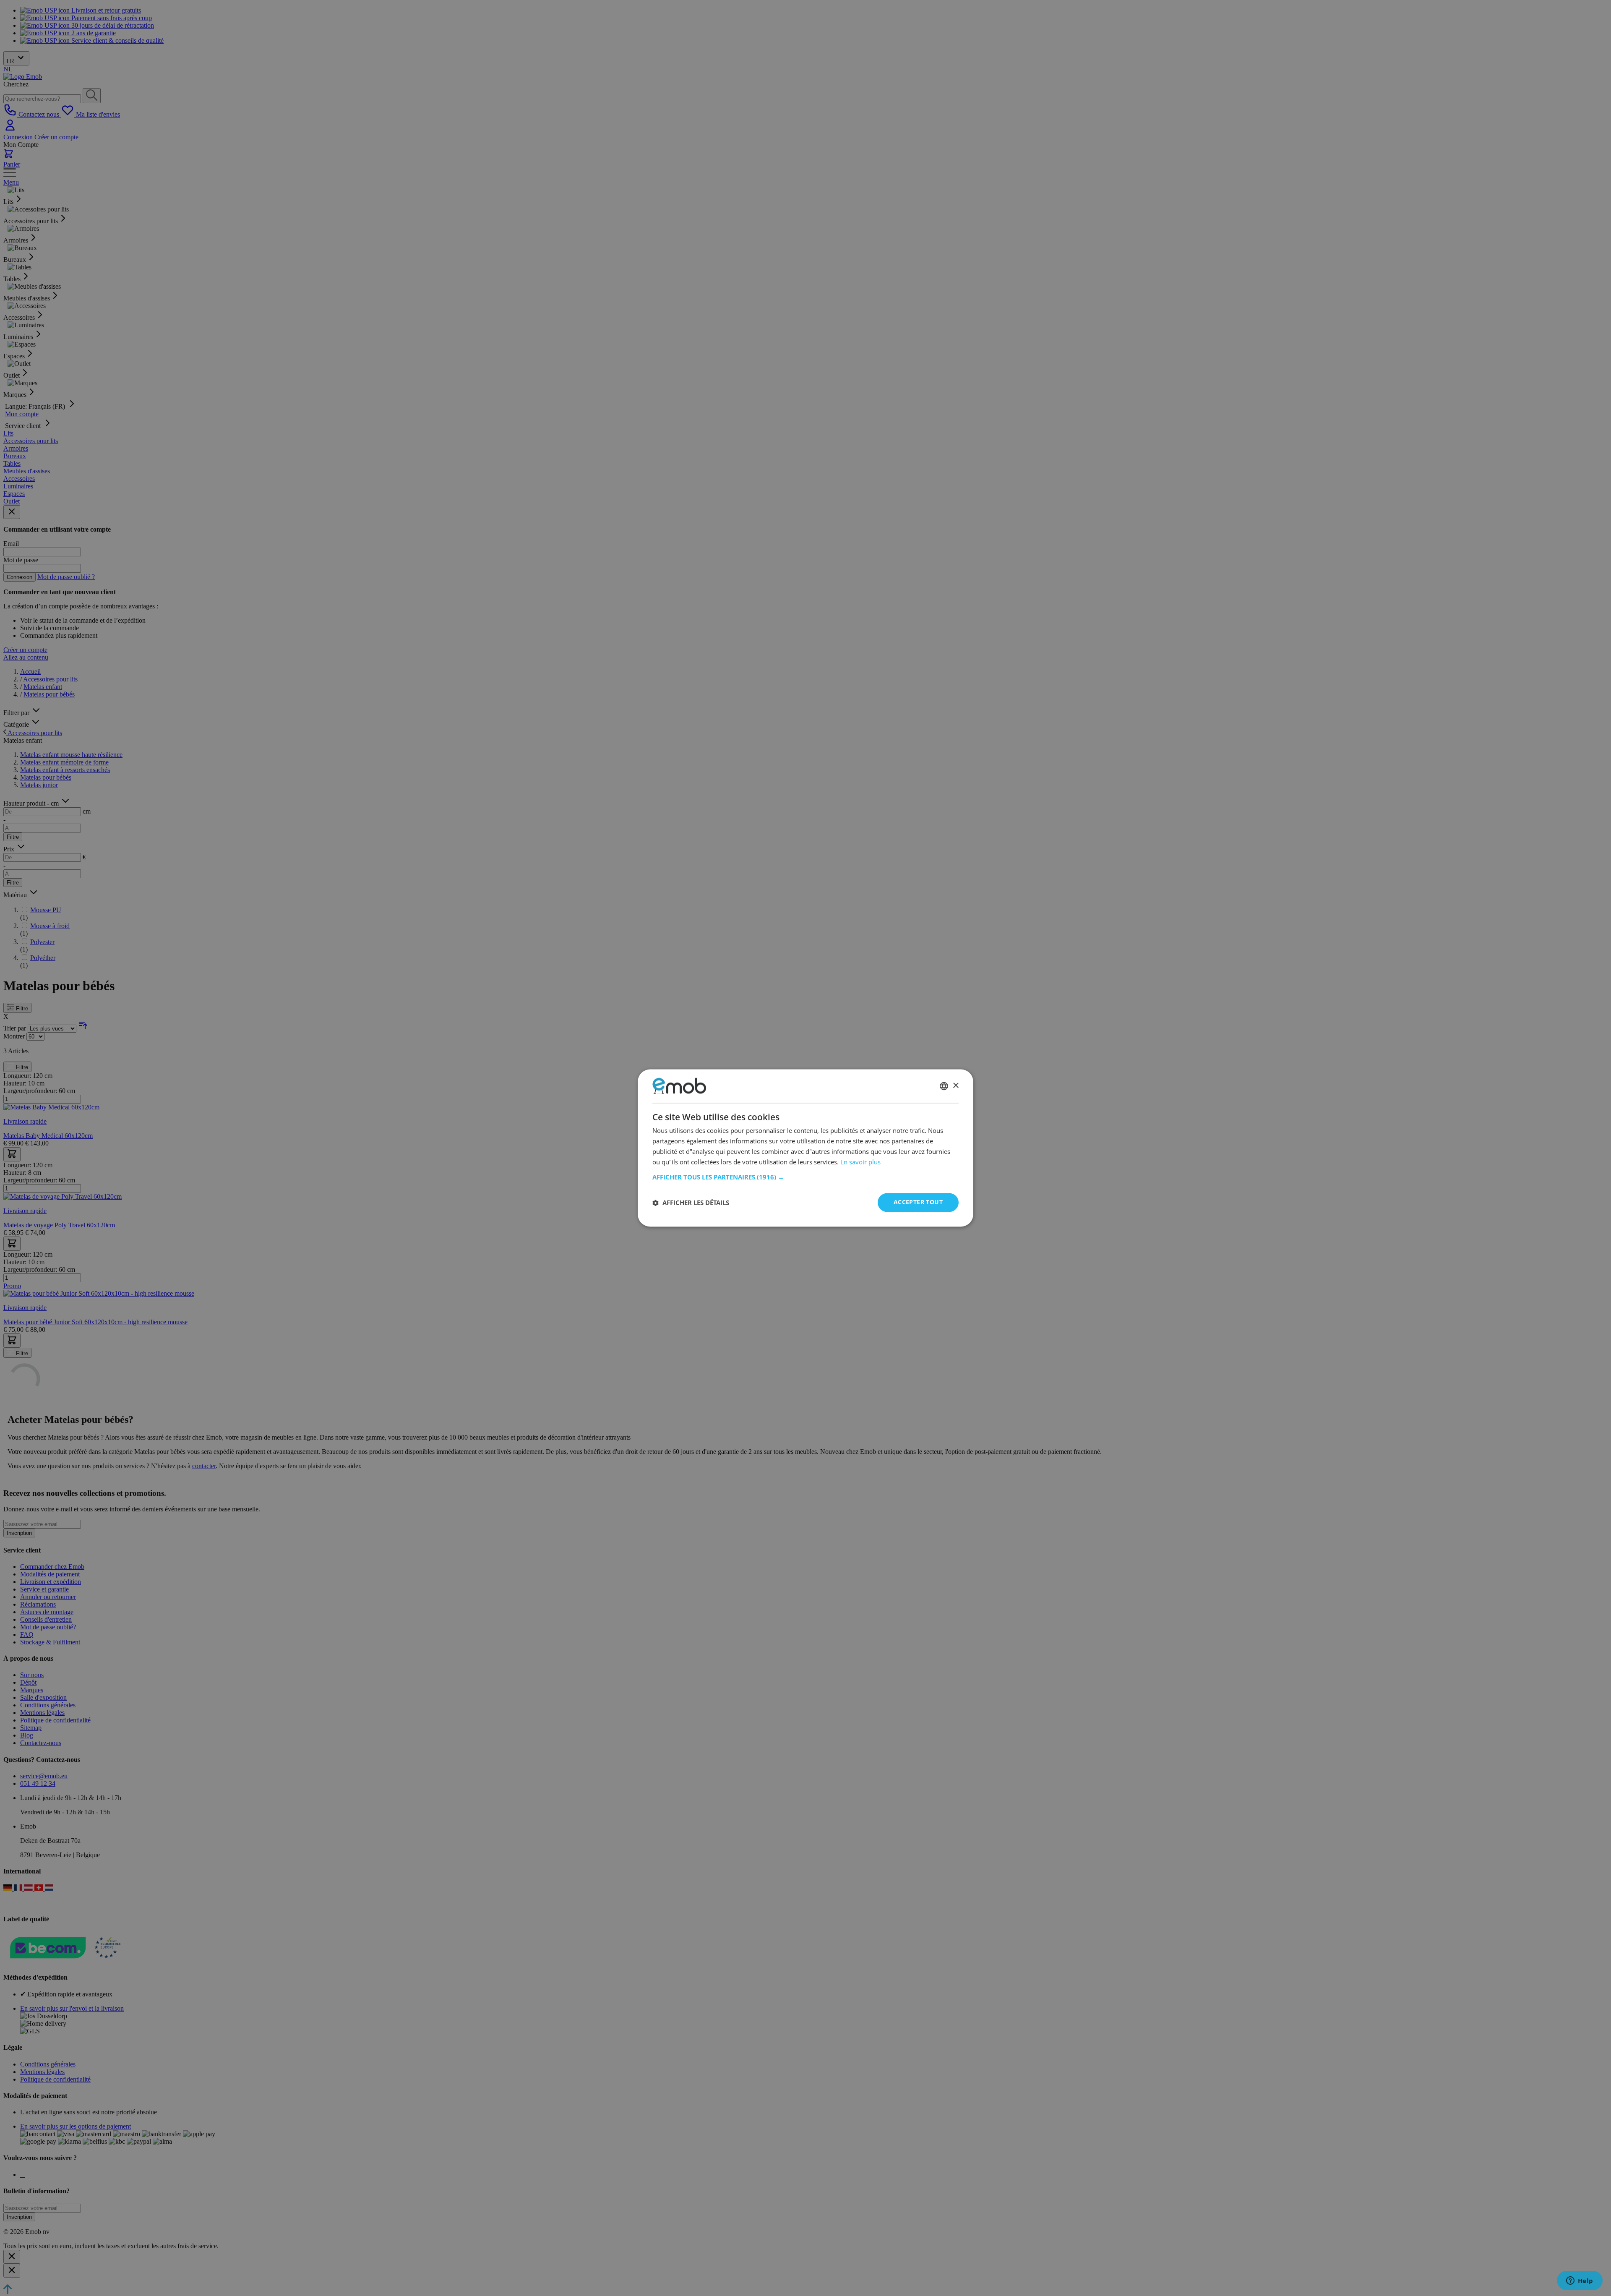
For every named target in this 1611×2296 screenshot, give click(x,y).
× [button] (955, 1086)
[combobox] (944, 1086)
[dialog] (805, 1148)
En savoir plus (860, 1162)
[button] (805, 1177)
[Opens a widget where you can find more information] (1580, 2281)
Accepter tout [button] (918, 1202)
